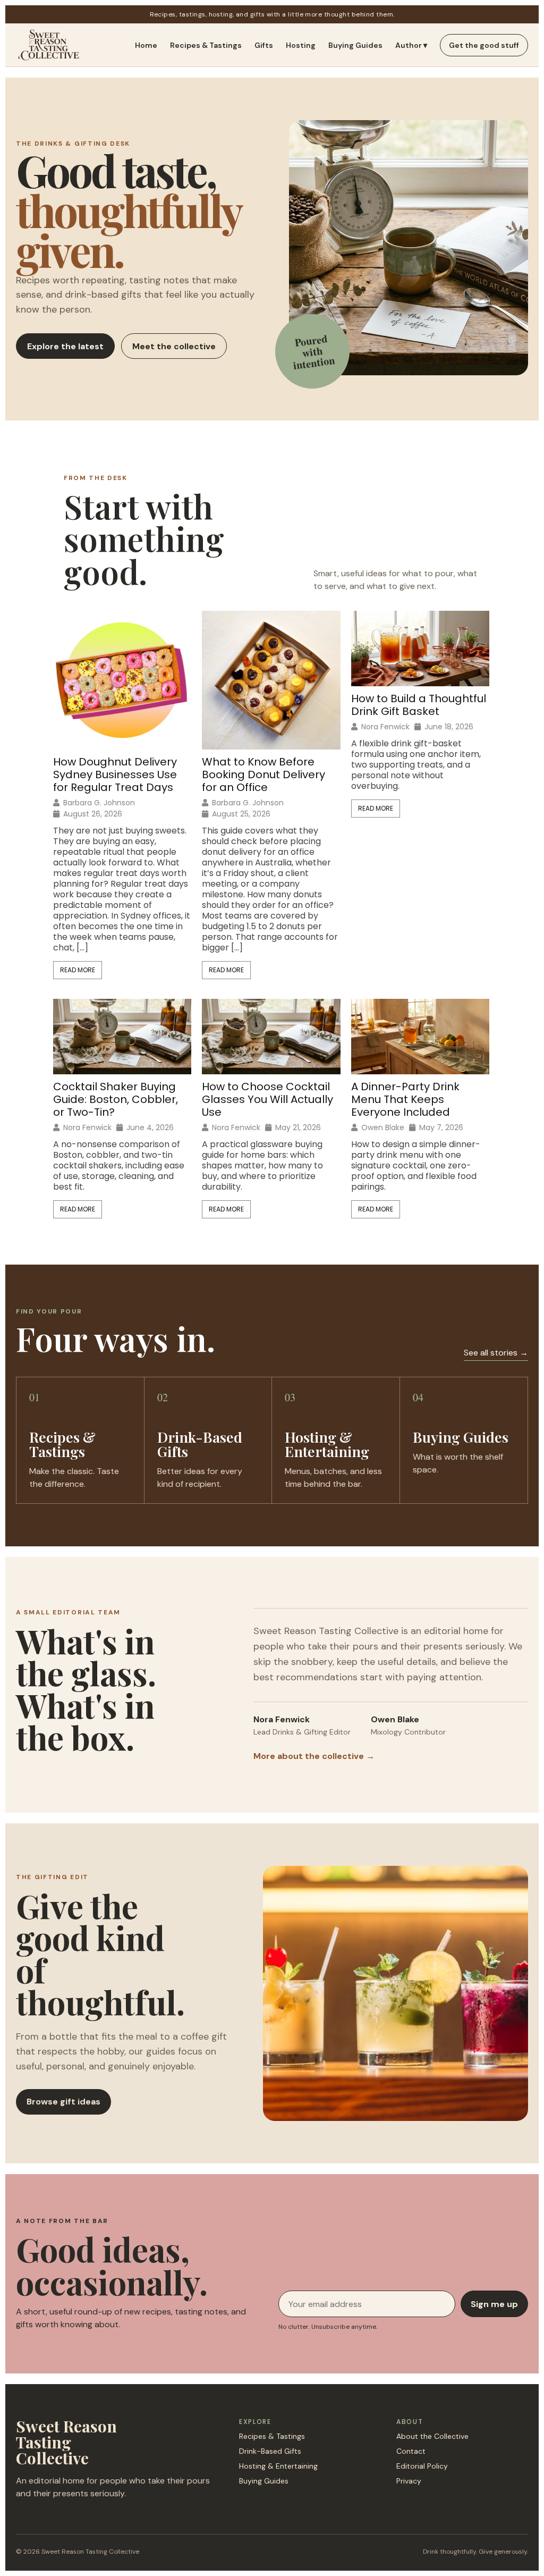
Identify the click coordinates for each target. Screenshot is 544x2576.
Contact (411, 2451)
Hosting (301, 45)
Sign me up (494, 2304)
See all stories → (496, 1353)
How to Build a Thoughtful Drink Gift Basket (419, 705)
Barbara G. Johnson (99, 803)
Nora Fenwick (385, 727)
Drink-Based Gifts (270, 2451)
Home (146, 45)
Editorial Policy (422, 2466)
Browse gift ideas (63, 2102)
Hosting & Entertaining (278, 2466)
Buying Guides (355, 45)
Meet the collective (174, 346)
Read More (78, 970)
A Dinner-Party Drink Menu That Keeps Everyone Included (405, 1099)
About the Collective (432, 2436)
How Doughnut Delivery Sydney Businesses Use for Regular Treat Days (115, 775)
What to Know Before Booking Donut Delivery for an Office (263, 775)
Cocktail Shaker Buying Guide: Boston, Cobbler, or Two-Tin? (116, 1099)
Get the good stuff (484, 45)
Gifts (264, 45)
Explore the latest (65, 346)
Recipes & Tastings (206, 45)
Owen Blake (383, 1127)
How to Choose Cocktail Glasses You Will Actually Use (267, 1099)
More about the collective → (314, 1756)
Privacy (409, 2481)
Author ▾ (411, 45)
